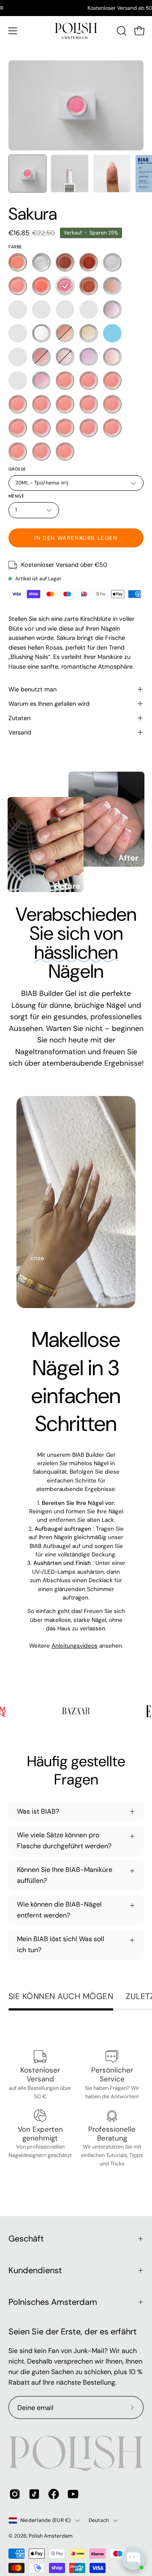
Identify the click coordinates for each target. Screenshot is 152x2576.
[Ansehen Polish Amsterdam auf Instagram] (15, 2494)
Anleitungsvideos (75, 1646)
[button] (121, 31)
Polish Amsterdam (51, 2536)
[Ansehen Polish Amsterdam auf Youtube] (73, 2494)
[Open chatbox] (133, 2558)
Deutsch (99, 2520)
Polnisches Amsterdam (53, 2302)
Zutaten (19, 718)
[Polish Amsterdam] (76, 31)
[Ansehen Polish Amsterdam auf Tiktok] (34, 2494)
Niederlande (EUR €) (46, 2520)
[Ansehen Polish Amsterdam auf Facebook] (54, 2494)
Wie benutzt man (33, 689)
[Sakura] (27, 174)
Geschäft (26, 2239)
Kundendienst (35, 2270)
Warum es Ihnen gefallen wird (49, 704)
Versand (20, 732)
